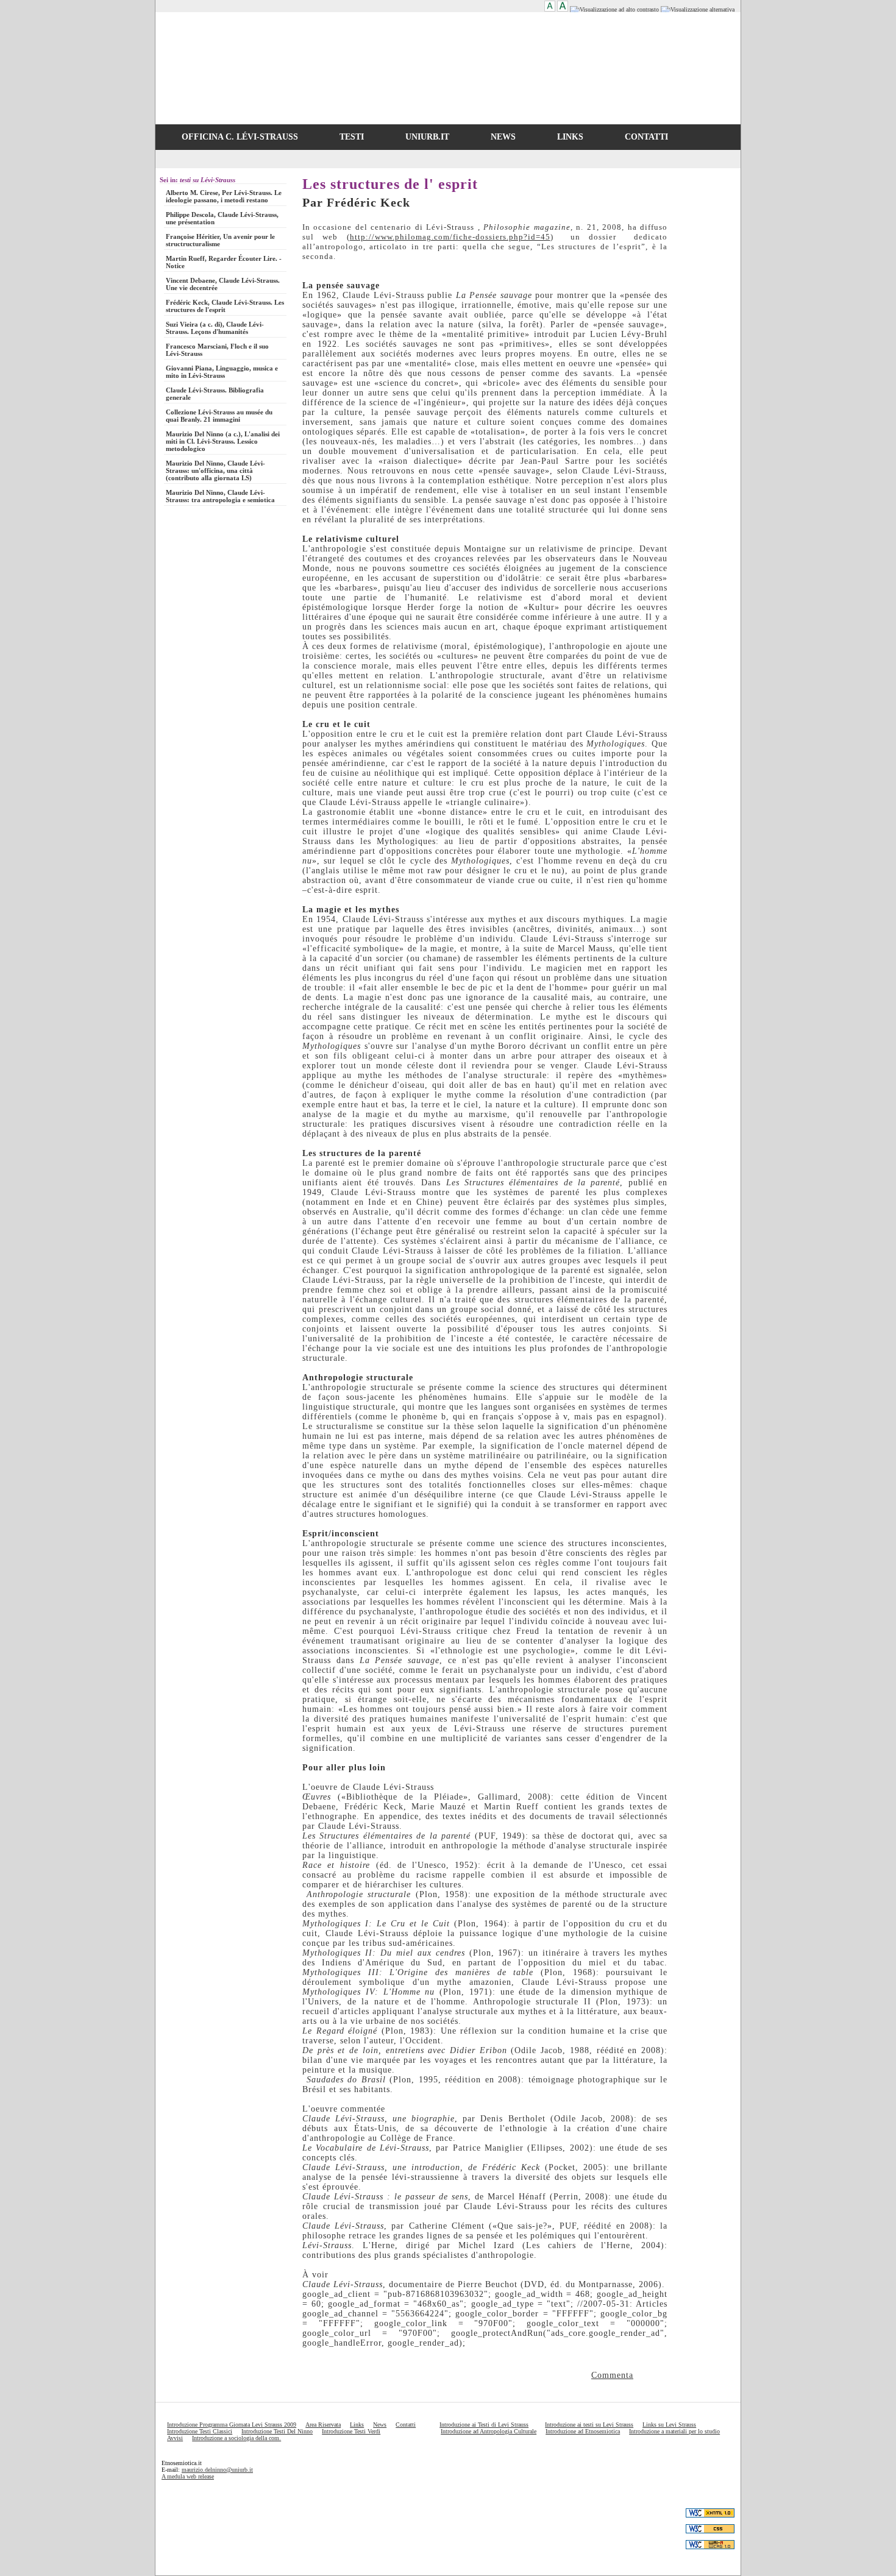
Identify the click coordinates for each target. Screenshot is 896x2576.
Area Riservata (323, 2425)
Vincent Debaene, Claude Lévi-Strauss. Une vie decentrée (223, 284)
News (380, 2425)
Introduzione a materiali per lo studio (674, 2431)
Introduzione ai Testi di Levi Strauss (484, 2425)
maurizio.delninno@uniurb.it (217, 2470)
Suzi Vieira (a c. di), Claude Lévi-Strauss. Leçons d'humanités (215, 328)
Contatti (406, 2425)
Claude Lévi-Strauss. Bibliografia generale (215, 394)
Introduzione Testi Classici (200, 2431)
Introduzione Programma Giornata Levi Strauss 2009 (232, 2425)
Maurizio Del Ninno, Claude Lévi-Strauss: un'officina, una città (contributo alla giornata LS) (215, 470)
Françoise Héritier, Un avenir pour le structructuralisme (220, 240)
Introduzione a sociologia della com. (236, 2438)
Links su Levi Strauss (669, 2425)
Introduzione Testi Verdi (351, 2431)
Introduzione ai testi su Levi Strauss (589, 2425)
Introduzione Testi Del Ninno (277, 2431)
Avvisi (175, 2438)
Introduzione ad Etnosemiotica (583, 2431)
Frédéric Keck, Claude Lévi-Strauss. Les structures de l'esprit (225, 306)
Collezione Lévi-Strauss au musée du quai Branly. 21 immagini (219, 416)
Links (357, 2425)
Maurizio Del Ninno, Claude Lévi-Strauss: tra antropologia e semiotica (220, 496)
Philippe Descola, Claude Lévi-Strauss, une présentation (222, 218)
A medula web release (188, 2476)
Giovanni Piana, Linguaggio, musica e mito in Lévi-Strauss (222, 372)
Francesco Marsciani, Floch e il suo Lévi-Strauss (217, 350)
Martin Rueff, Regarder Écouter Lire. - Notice (224, 262)
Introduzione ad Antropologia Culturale (489, 2431)
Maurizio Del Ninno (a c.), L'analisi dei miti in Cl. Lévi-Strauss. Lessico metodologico (223, 441)
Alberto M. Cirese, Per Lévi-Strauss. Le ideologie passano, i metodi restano (224, 196)
